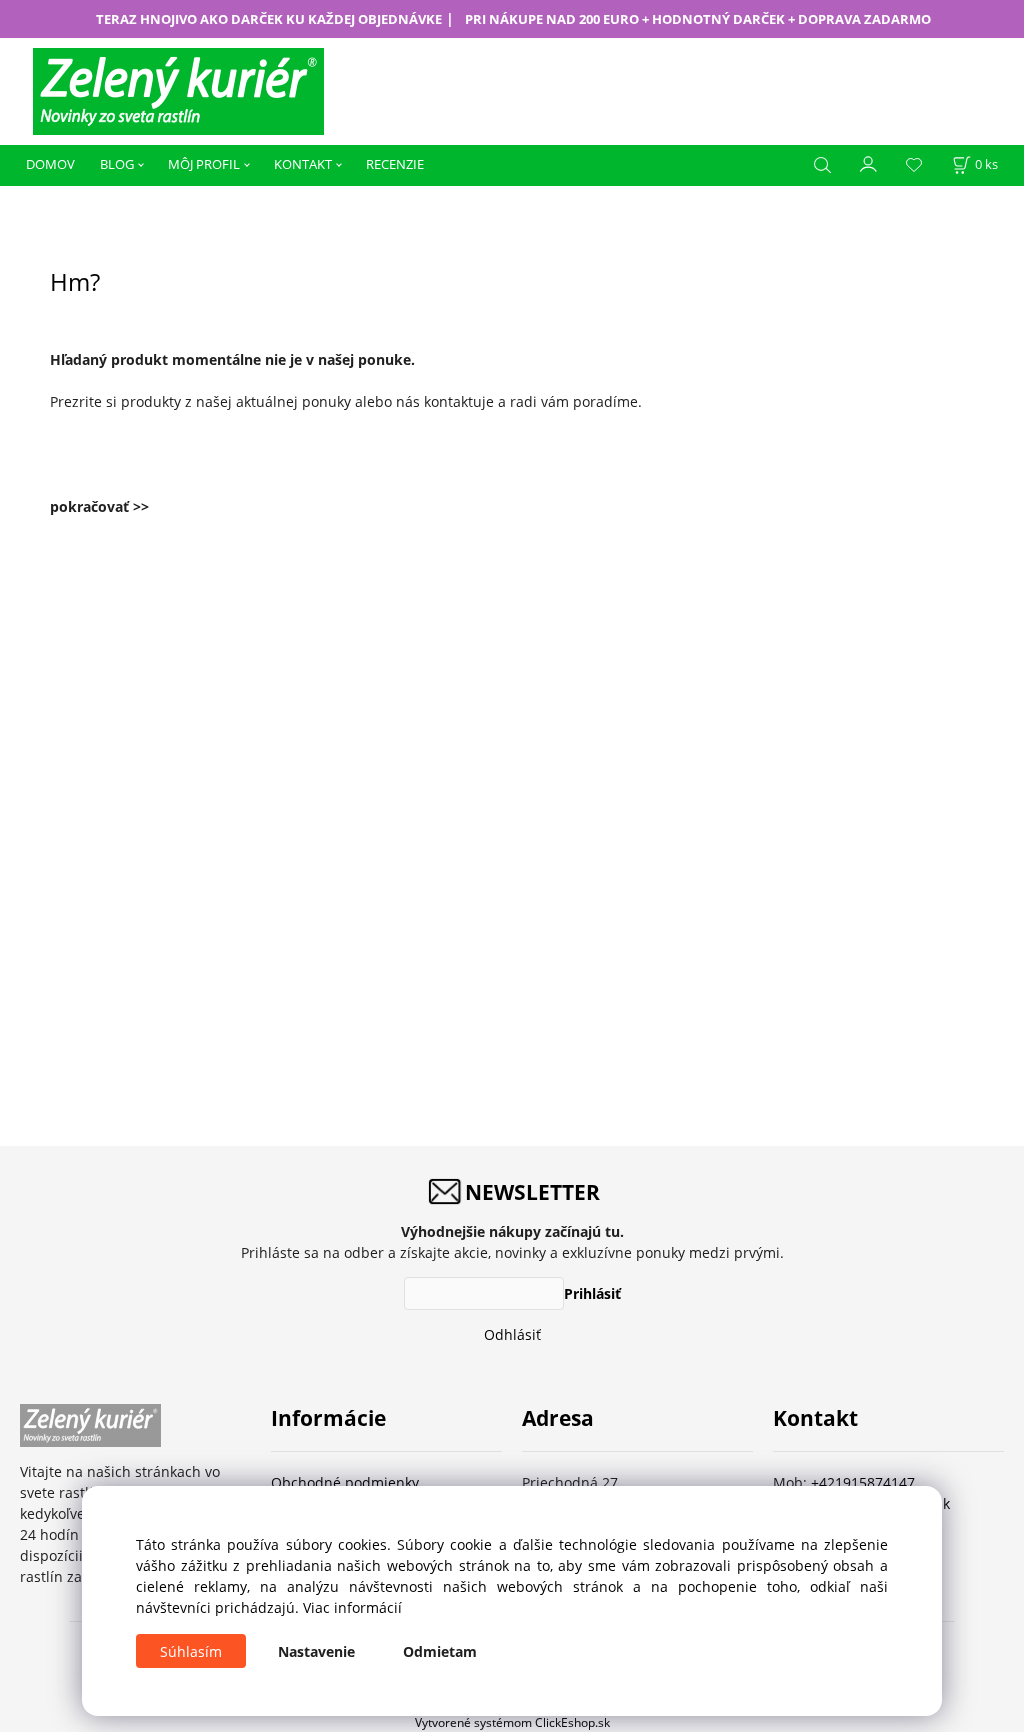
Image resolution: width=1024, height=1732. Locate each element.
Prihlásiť (592, 1293)
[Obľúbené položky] (914, 165)
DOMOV (50, 164)
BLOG (117, 164)
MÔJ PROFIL (204, 164)
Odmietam (440, 1651)
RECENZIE (395, 164)
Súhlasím (191, 1651)
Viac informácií (352, 1607)
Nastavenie (316, 1651)
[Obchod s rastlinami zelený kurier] (178, 89)
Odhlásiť (512, 1334)
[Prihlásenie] (869, 163)
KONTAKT (303, 164)
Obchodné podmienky (345, 1482)
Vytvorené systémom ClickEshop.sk (512, 1722)
